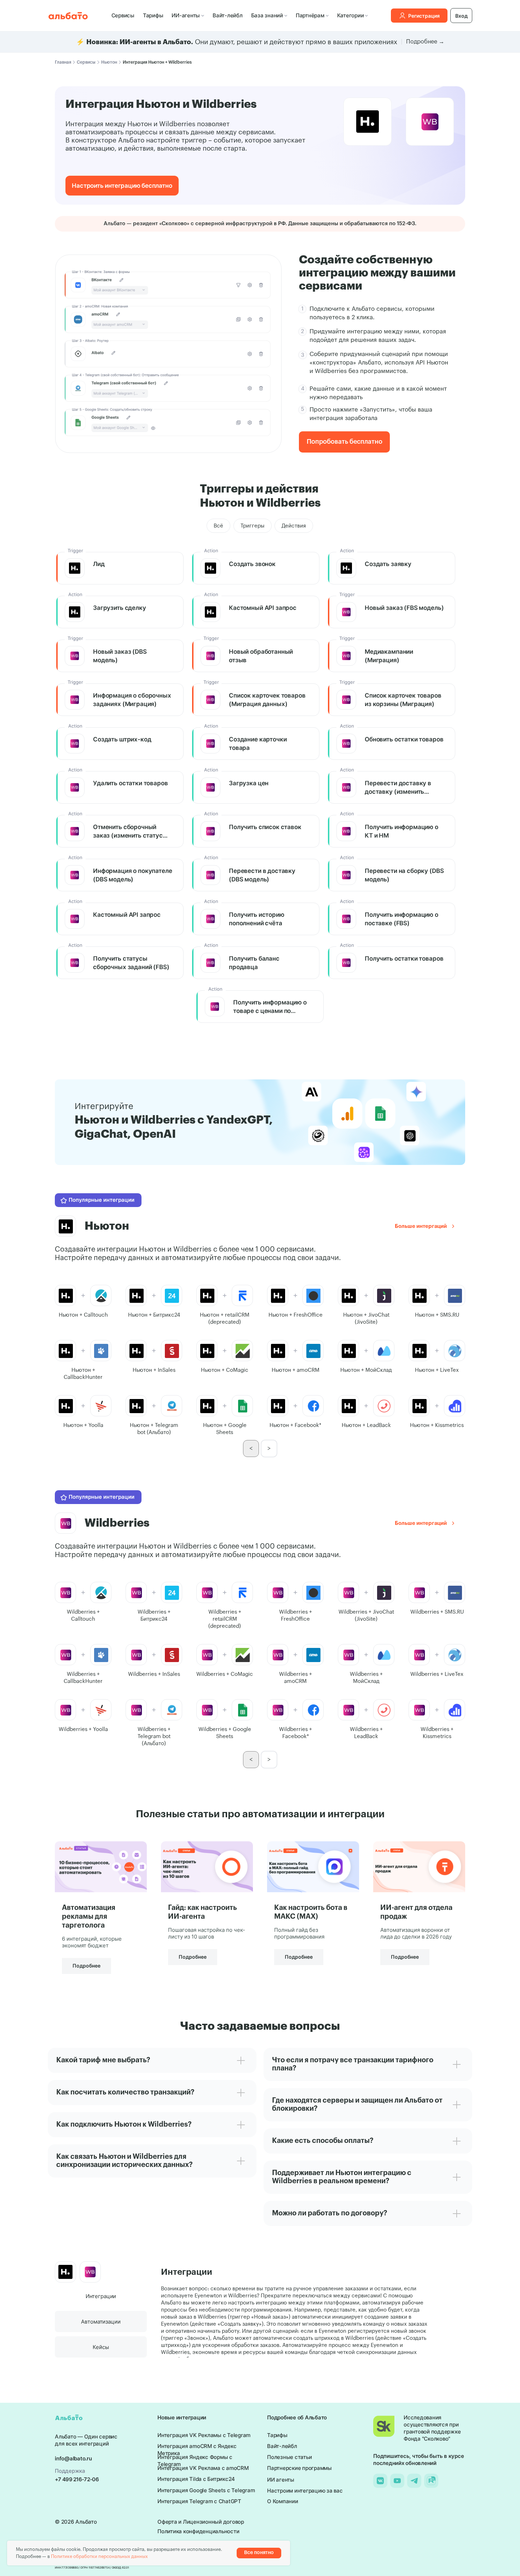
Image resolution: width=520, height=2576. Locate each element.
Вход (461, 16)
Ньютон (109, 62)
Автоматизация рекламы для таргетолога (89, 1917)
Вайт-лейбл (228, 15)
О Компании (283, 2501)
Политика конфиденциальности (198, 2531)
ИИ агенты (281, 2480)
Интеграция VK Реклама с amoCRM (203, 2468)
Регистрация (424, 16)
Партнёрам (310, 15)
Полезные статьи (289, 2457)
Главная (63, 62)
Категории (351, 15)
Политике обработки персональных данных (99, 2556)
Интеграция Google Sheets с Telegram (206, 2490)
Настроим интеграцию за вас (305, 2491)
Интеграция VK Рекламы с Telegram (204, 2435)
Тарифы (153, 15)
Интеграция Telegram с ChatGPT (199, 2501)
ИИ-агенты (186, 15)
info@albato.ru (73, 2458)
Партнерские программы (299, 2468)
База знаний (267, 15)
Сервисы (123, 15)
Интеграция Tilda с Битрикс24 (196, 2479)
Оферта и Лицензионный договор (201, 2522)
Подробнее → (425, 42)
